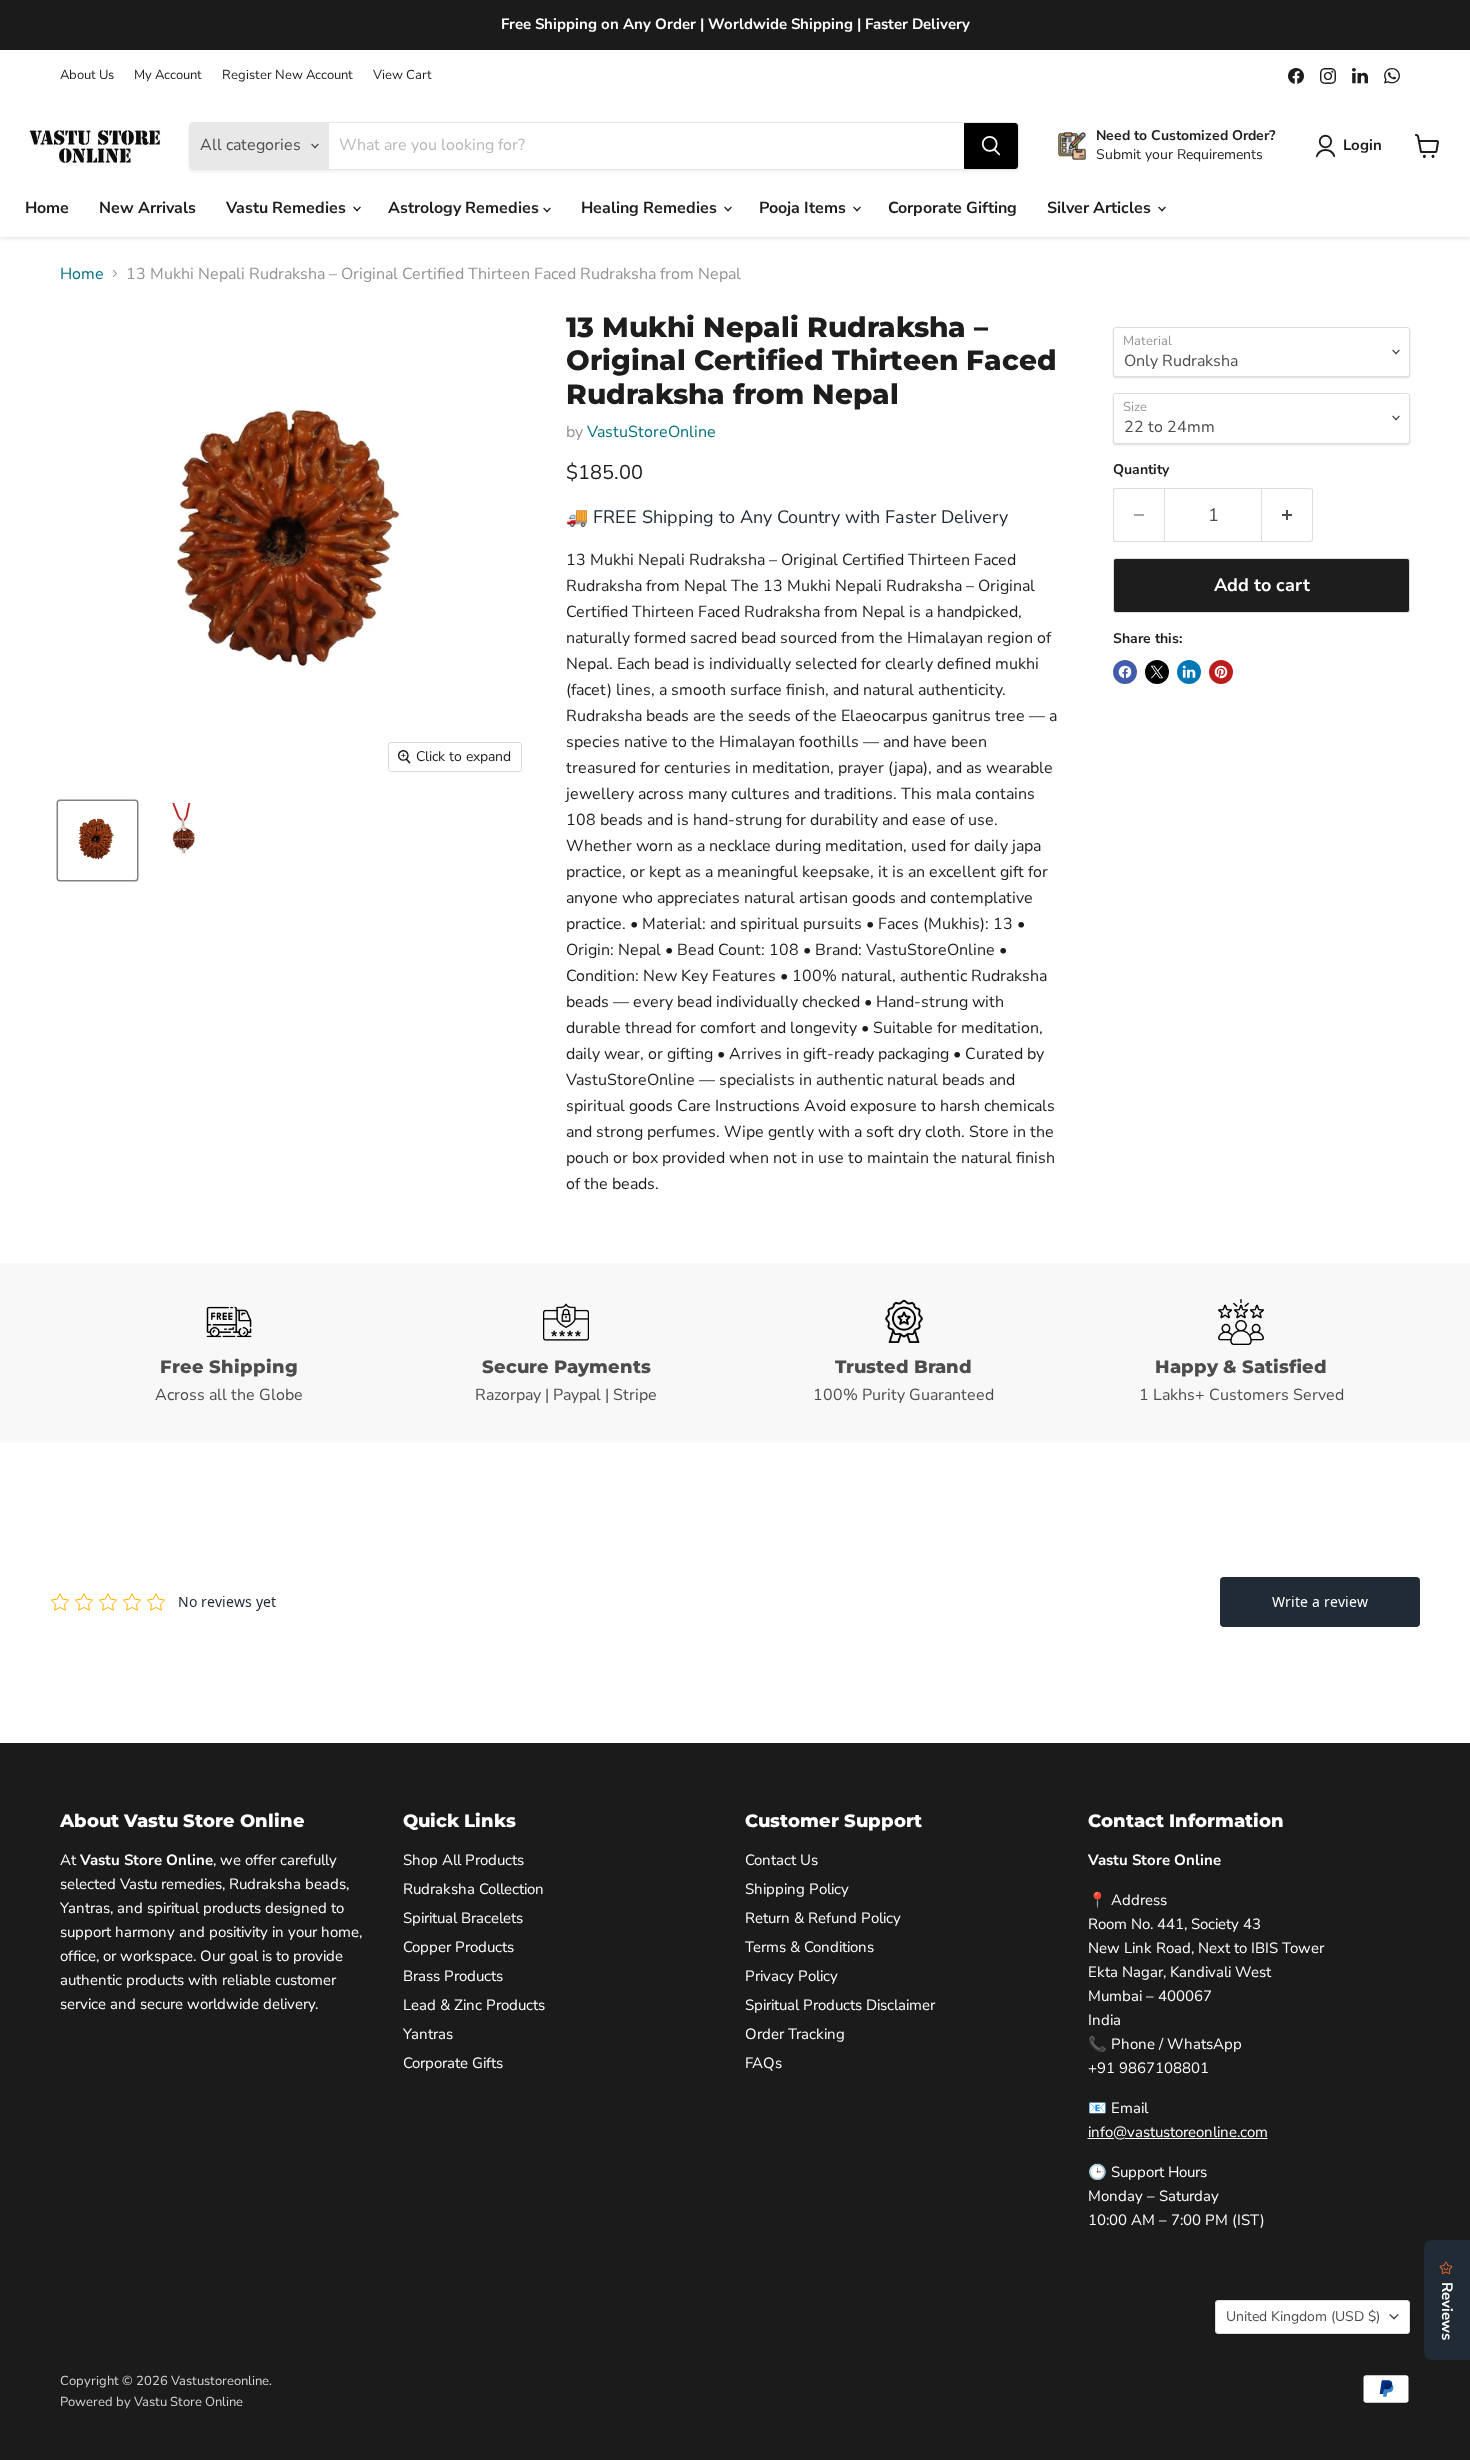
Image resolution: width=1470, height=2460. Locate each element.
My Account (168, 75)
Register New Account (287, 75)
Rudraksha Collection (473, 1889)
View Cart (402, 75)
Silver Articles (1101, 208)
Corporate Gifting (952, 208)
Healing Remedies (651, 208)
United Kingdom (1303, 2316)
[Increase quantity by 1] (1287, 515)
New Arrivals (147, 208)
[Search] (991, 146)
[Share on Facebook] (1125, 672)
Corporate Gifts (453, 2063)
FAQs (763, 2063)
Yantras (428, 2034)
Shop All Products (463, 1860)
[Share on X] (1157, 672)
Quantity (1141, 470)
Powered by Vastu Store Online (151, 2402)
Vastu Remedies (288, 208)
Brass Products (453, 1976)
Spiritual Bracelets (463, 1918)
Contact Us (781, 1860)
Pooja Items (804, 208)
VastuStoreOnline (651, 432)
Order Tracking (795, 2034)
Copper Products (458, 1947)
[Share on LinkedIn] (1189, 672)
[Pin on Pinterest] (1221, 672)
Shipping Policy (797, 1889)
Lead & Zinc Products (474, 2005)
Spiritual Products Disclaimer (840, 2005)
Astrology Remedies (465, 208)
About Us (87, 75)
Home (47, 208)
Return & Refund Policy (823, 1918)
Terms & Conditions (809, 1947)
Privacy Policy (791, 1976)
